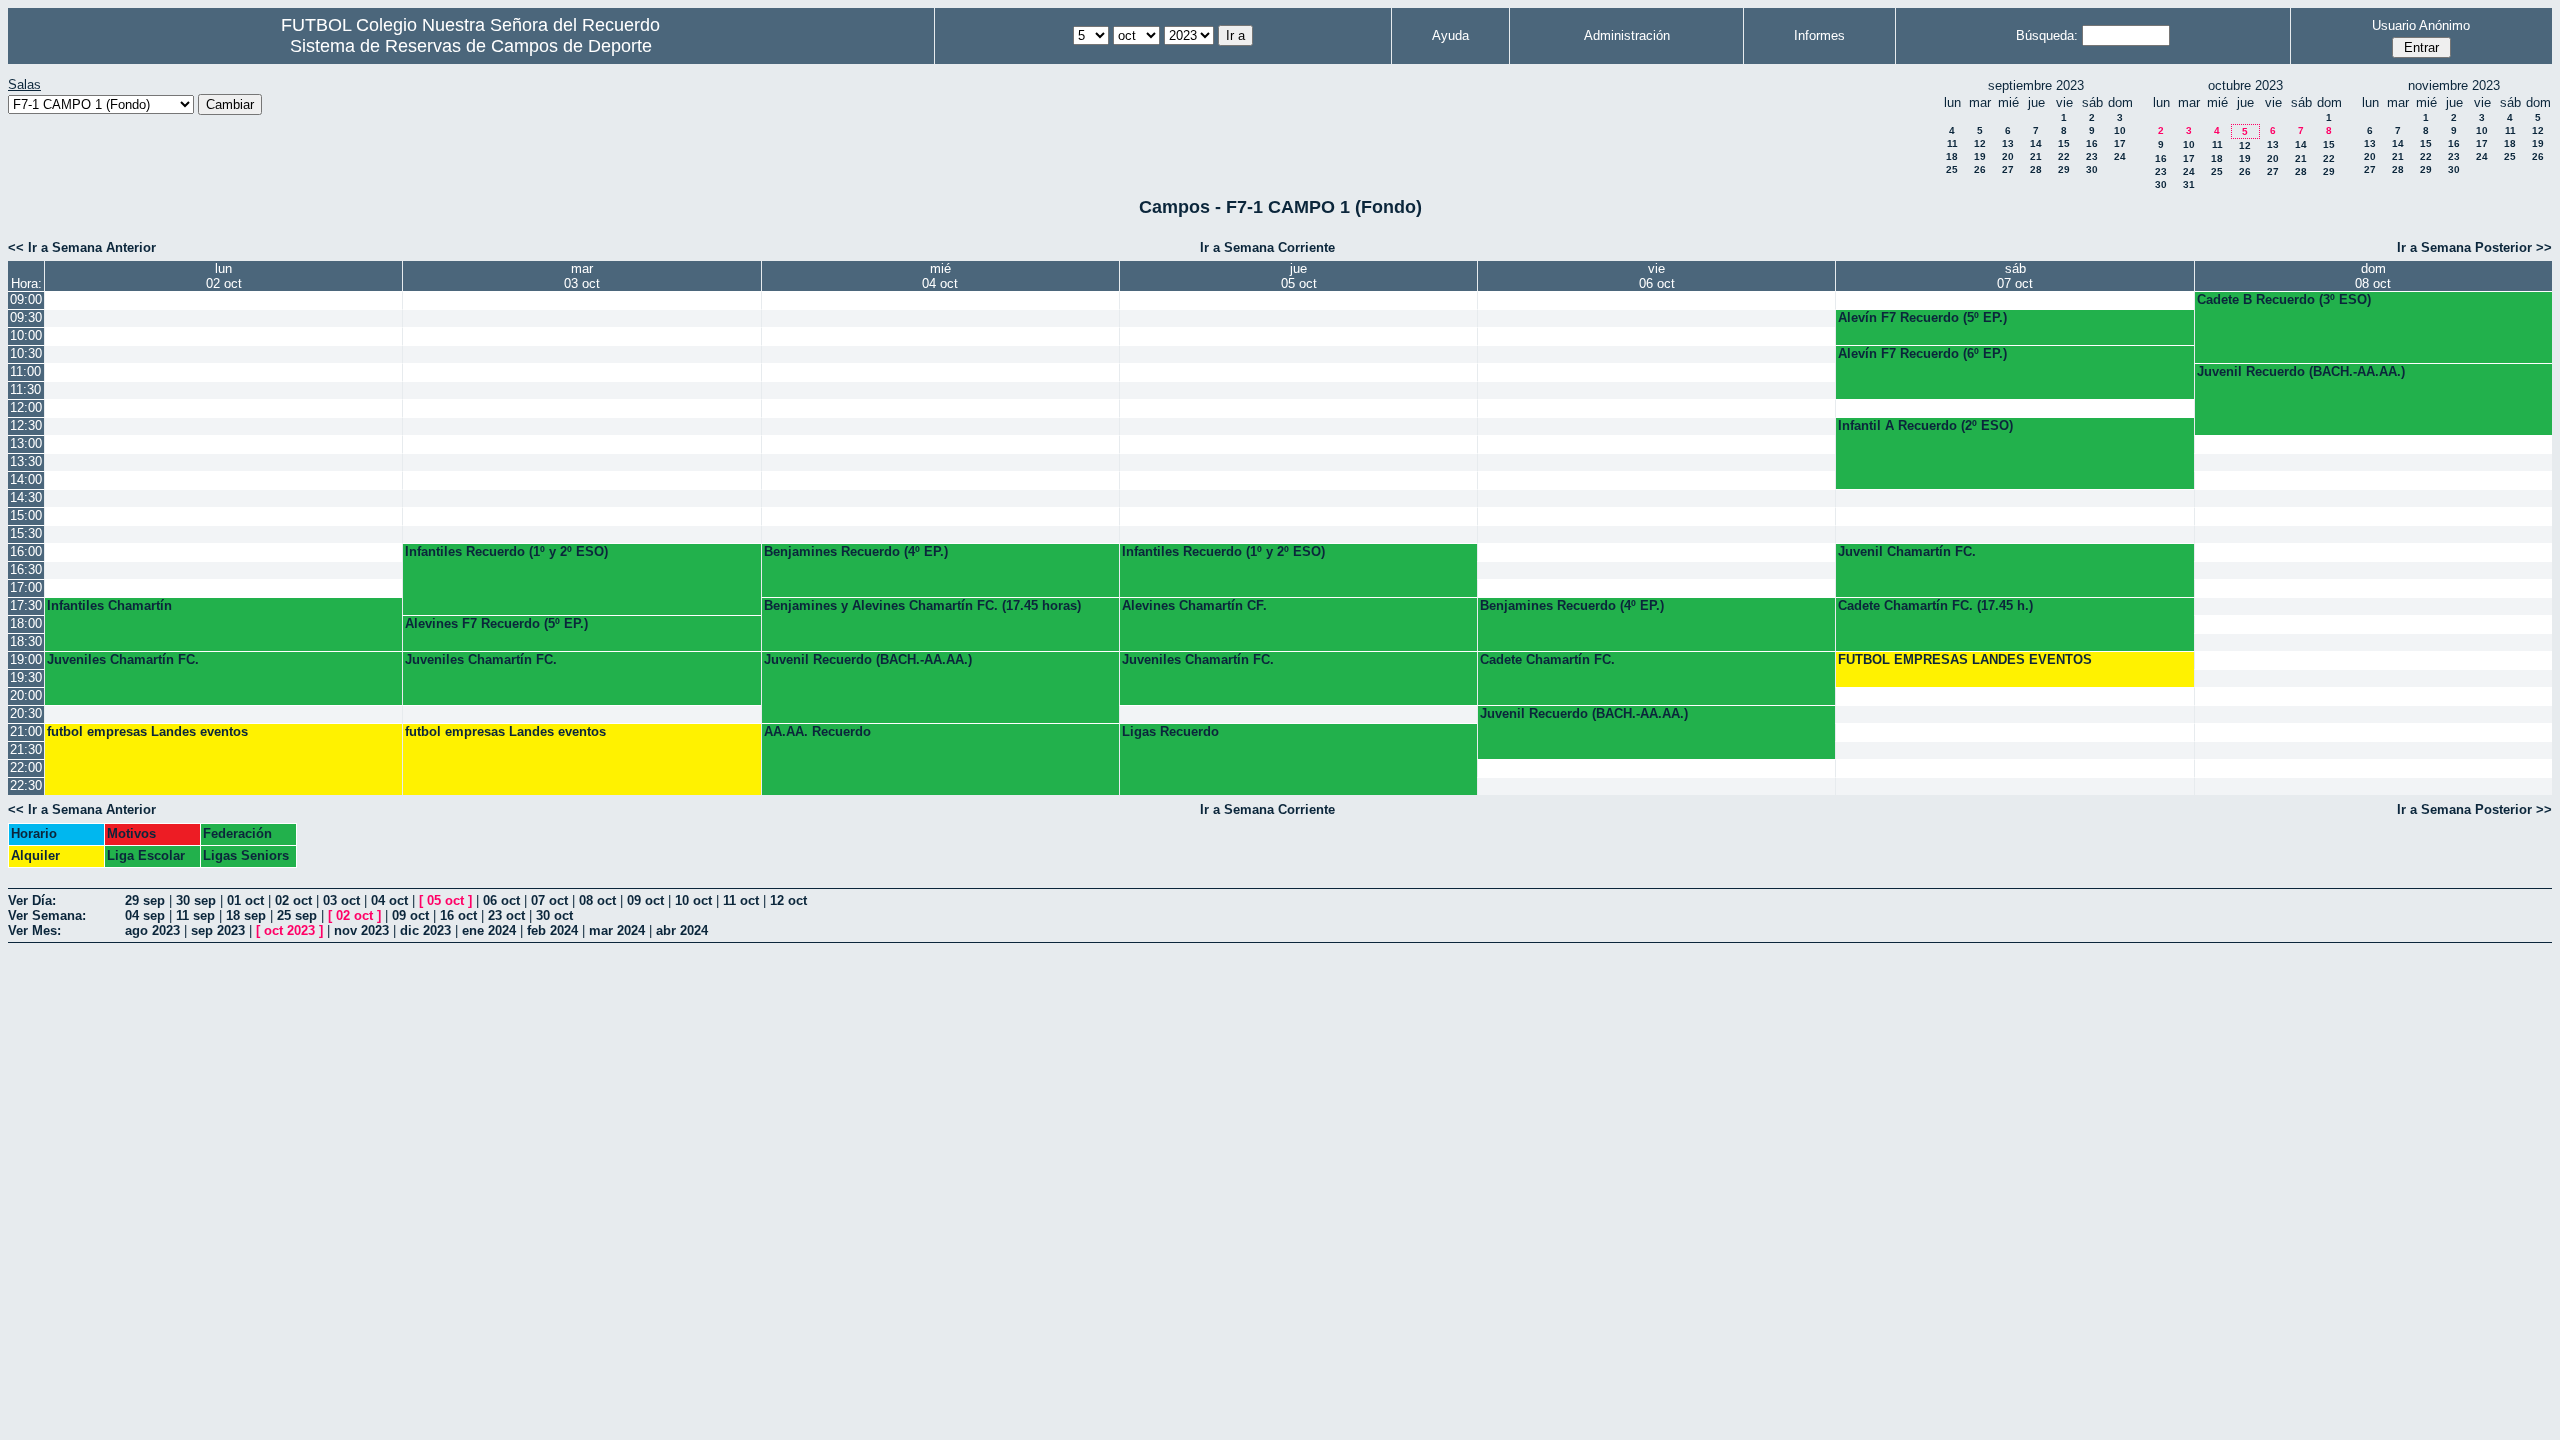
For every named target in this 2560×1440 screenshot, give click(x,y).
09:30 (26, 317)
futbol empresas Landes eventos (147, 731)
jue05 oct (1299, 276)
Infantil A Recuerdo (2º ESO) (1925, 425)
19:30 (26, 677)
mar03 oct (582, 276)
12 (1980, 143)
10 (2120, 130)
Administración (1627, 35)
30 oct (554, 915)
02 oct (293, 900)
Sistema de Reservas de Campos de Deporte (471, 46)
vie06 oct (1657, 276)
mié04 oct (940, 276)
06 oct (501, 900)
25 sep (297, 915)
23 (2092, 156)
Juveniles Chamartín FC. (123, 659)
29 (2064, 169)
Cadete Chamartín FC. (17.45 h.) (1935, 605)
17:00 (26, 587)
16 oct (458, 915)
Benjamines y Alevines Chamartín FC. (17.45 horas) (922, 605)
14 (2036, 143)
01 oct (245, 900)
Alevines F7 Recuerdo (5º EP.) (496, 623)
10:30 (26, 353)
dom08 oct (2373, 276)
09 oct (645, 900)
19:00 (26, 659)
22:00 (26, 767)
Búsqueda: (2047, 35)
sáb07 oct (2015, 276)
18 (1952, 156)
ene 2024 (489, 930)
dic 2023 (425, 930)
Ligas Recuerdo (1170, 731)
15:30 (26, 533)
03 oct (341, 900)
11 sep (195, 915)
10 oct (693, 900)
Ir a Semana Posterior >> (2474, 247)
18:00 (26, 623)
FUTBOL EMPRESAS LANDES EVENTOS (1965, 659)
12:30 (26, 425)
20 (2008, 156)
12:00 (26, 407)
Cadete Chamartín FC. (1547, 659)
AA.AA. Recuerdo (817, 731)
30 (2092, 169)
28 (2036, 169)
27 (2008, 169)
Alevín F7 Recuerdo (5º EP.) (1922, 317)
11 (1952, 143)
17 (2120, 143)
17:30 (26, 605)
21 (2036, 156)
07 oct (549, 900)
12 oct (788, 900)
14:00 (26, 479)
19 (1980, 156)
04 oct (389, 900)
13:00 (26, 443)
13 (2008, 143)
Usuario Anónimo (2421, 25)
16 (2092, 143)
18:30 (26, 641)
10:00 (26, 335)
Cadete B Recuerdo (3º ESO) (2284, 299)
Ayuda (1450, 35)
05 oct (445, 900)
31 (2189, 184)
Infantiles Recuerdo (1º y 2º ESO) (506, 551)
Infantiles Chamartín (109, 605)
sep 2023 (218, 930)
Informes (1819, 35)
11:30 (25, 389)
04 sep (145, 915)
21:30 (26, 749)
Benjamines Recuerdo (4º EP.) (856, 551)
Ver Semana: (47, 915)
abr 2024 (682, 930)
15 (2064, 143)
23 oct (506, 915)
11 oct (741, 900)
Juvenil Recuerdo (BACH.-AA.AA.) (2301, 371)
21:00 (26, 731)
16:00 (26, 551)
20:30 (26, 713)
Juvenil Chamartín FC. (1907, 551)
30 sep (196, 900)
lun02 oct (224, 276)
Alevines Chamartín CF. (1194, 605)
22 (2064, 156)
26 (1980, 169)
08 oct (597, 900)
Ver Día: (32, 900)
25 (1952, 169)
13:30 (26, 461)
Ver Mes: (34, 930)
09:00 (26, 299)
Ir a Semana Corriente (1267, 247)
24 (2120, 156)
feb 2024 (552, 930)
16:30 (26, 569)
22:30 (26, 785)
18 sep (246, 915)
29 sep (145, 900)
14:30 (26, 497)
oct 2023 (289, 930)
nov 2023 (361, 930)
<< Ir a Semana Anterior (82, 247)
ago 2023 (152, 930)
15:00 (26, 515)
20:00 (26, 695)
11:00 (25, 371)
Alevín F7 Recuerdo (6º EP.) (1922, 353)
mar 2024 (617, 930)
